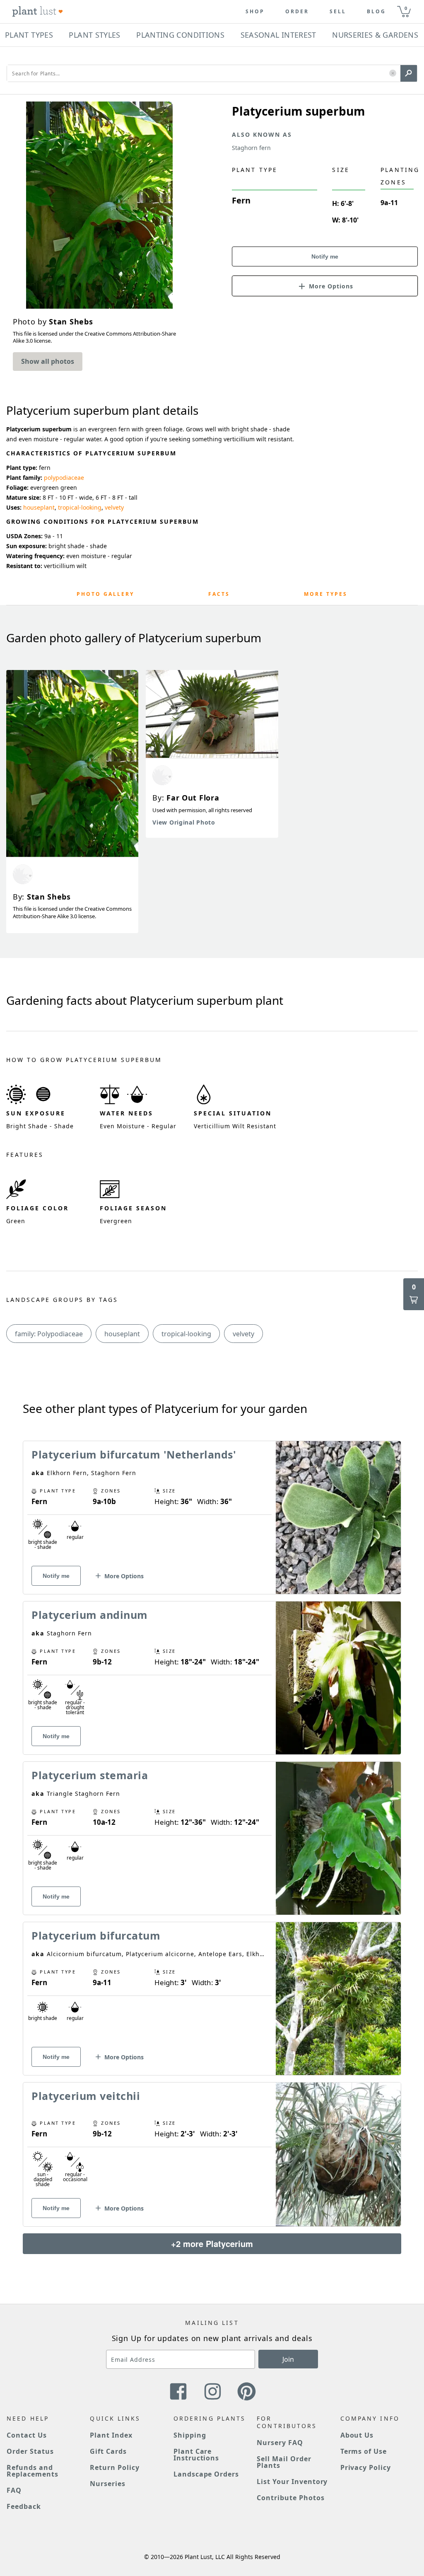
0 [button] (406, 8)
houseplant (39, 507)
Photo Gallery (105, 594)
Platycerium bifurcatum (96, 1935)
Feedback (24, 2506)
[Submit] (409, 73)
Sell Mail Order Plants (284, 2462)
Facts (219, 594)
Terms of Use (364, 2451)
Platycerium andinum (90, 1615)
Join (288, 2359)
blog (376, 12)
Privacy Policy (366, 2467)
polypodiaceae (64, 478)
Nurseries (108, 2484)
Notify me (325, 256)
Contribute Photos (290, 2498)
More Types (326, 594)
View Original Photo (184, 822)
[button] (393, 74)
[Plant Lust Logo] (38, 12)
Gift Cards (108, 2451)
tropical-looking (80, 507)
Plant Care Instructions (196, 2455)
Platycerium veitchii (86, 2096)
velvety (114, 507)
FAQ (14, 2490)
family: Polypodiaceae (49, 1334)
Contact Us (27, 2435)
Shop (255, 12)
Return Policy (114, 2467)
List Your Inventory (292, 2482)
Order (297, 12)
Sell (338, 12)
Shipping (190, 2435)
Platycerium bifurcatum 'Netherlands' (134, 1454)
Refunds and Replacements (33, 2471)
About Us (357, 2435)
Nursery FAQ (280, 2443)
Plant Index (111, 2435)
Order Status (30, 2451)
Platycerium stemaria (90, 1775)
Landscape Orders (206, 2474)
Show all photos (48, 361)
